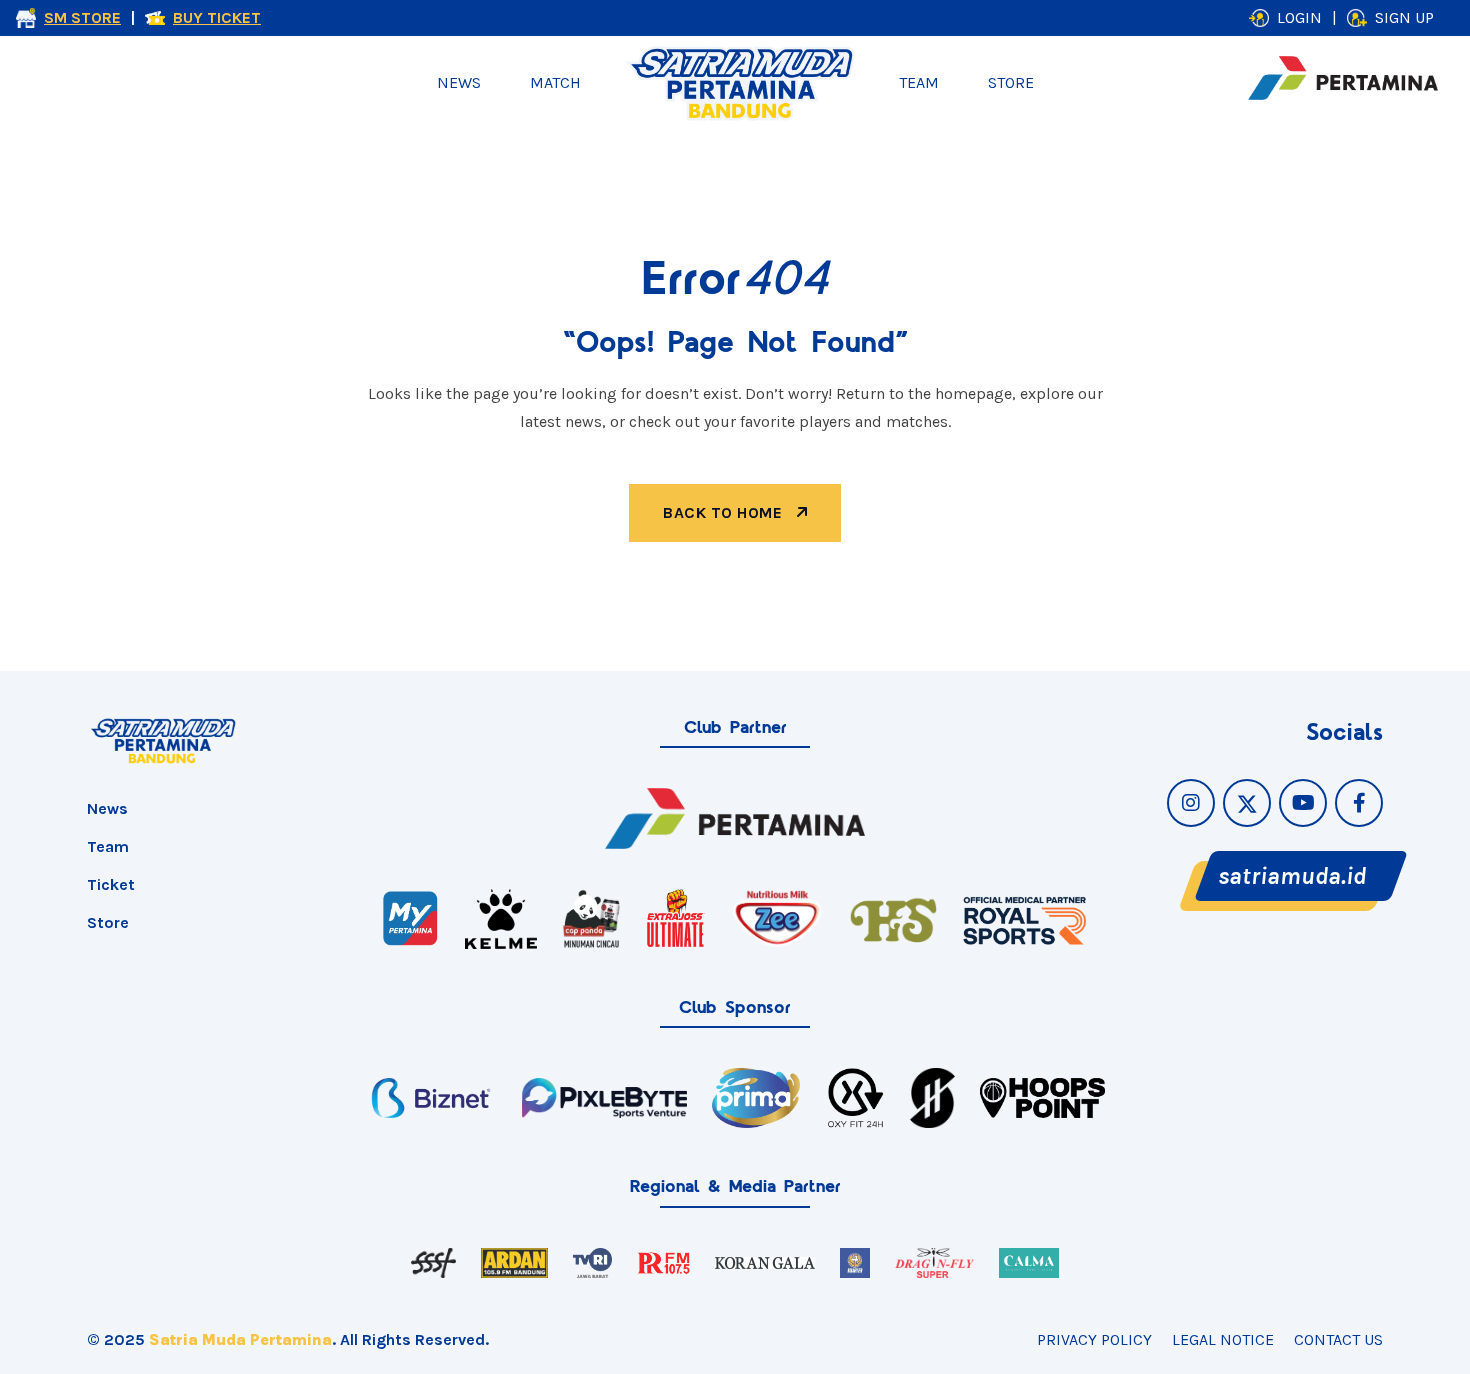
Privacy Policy (1094, 1339)
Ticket (111, 884)
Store (1011, 82)
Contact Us (1338, 1339)
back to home (725, 512)
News (459, 82)
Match (555, 82)
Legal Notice (1223, 1339)
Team (919, 82)
